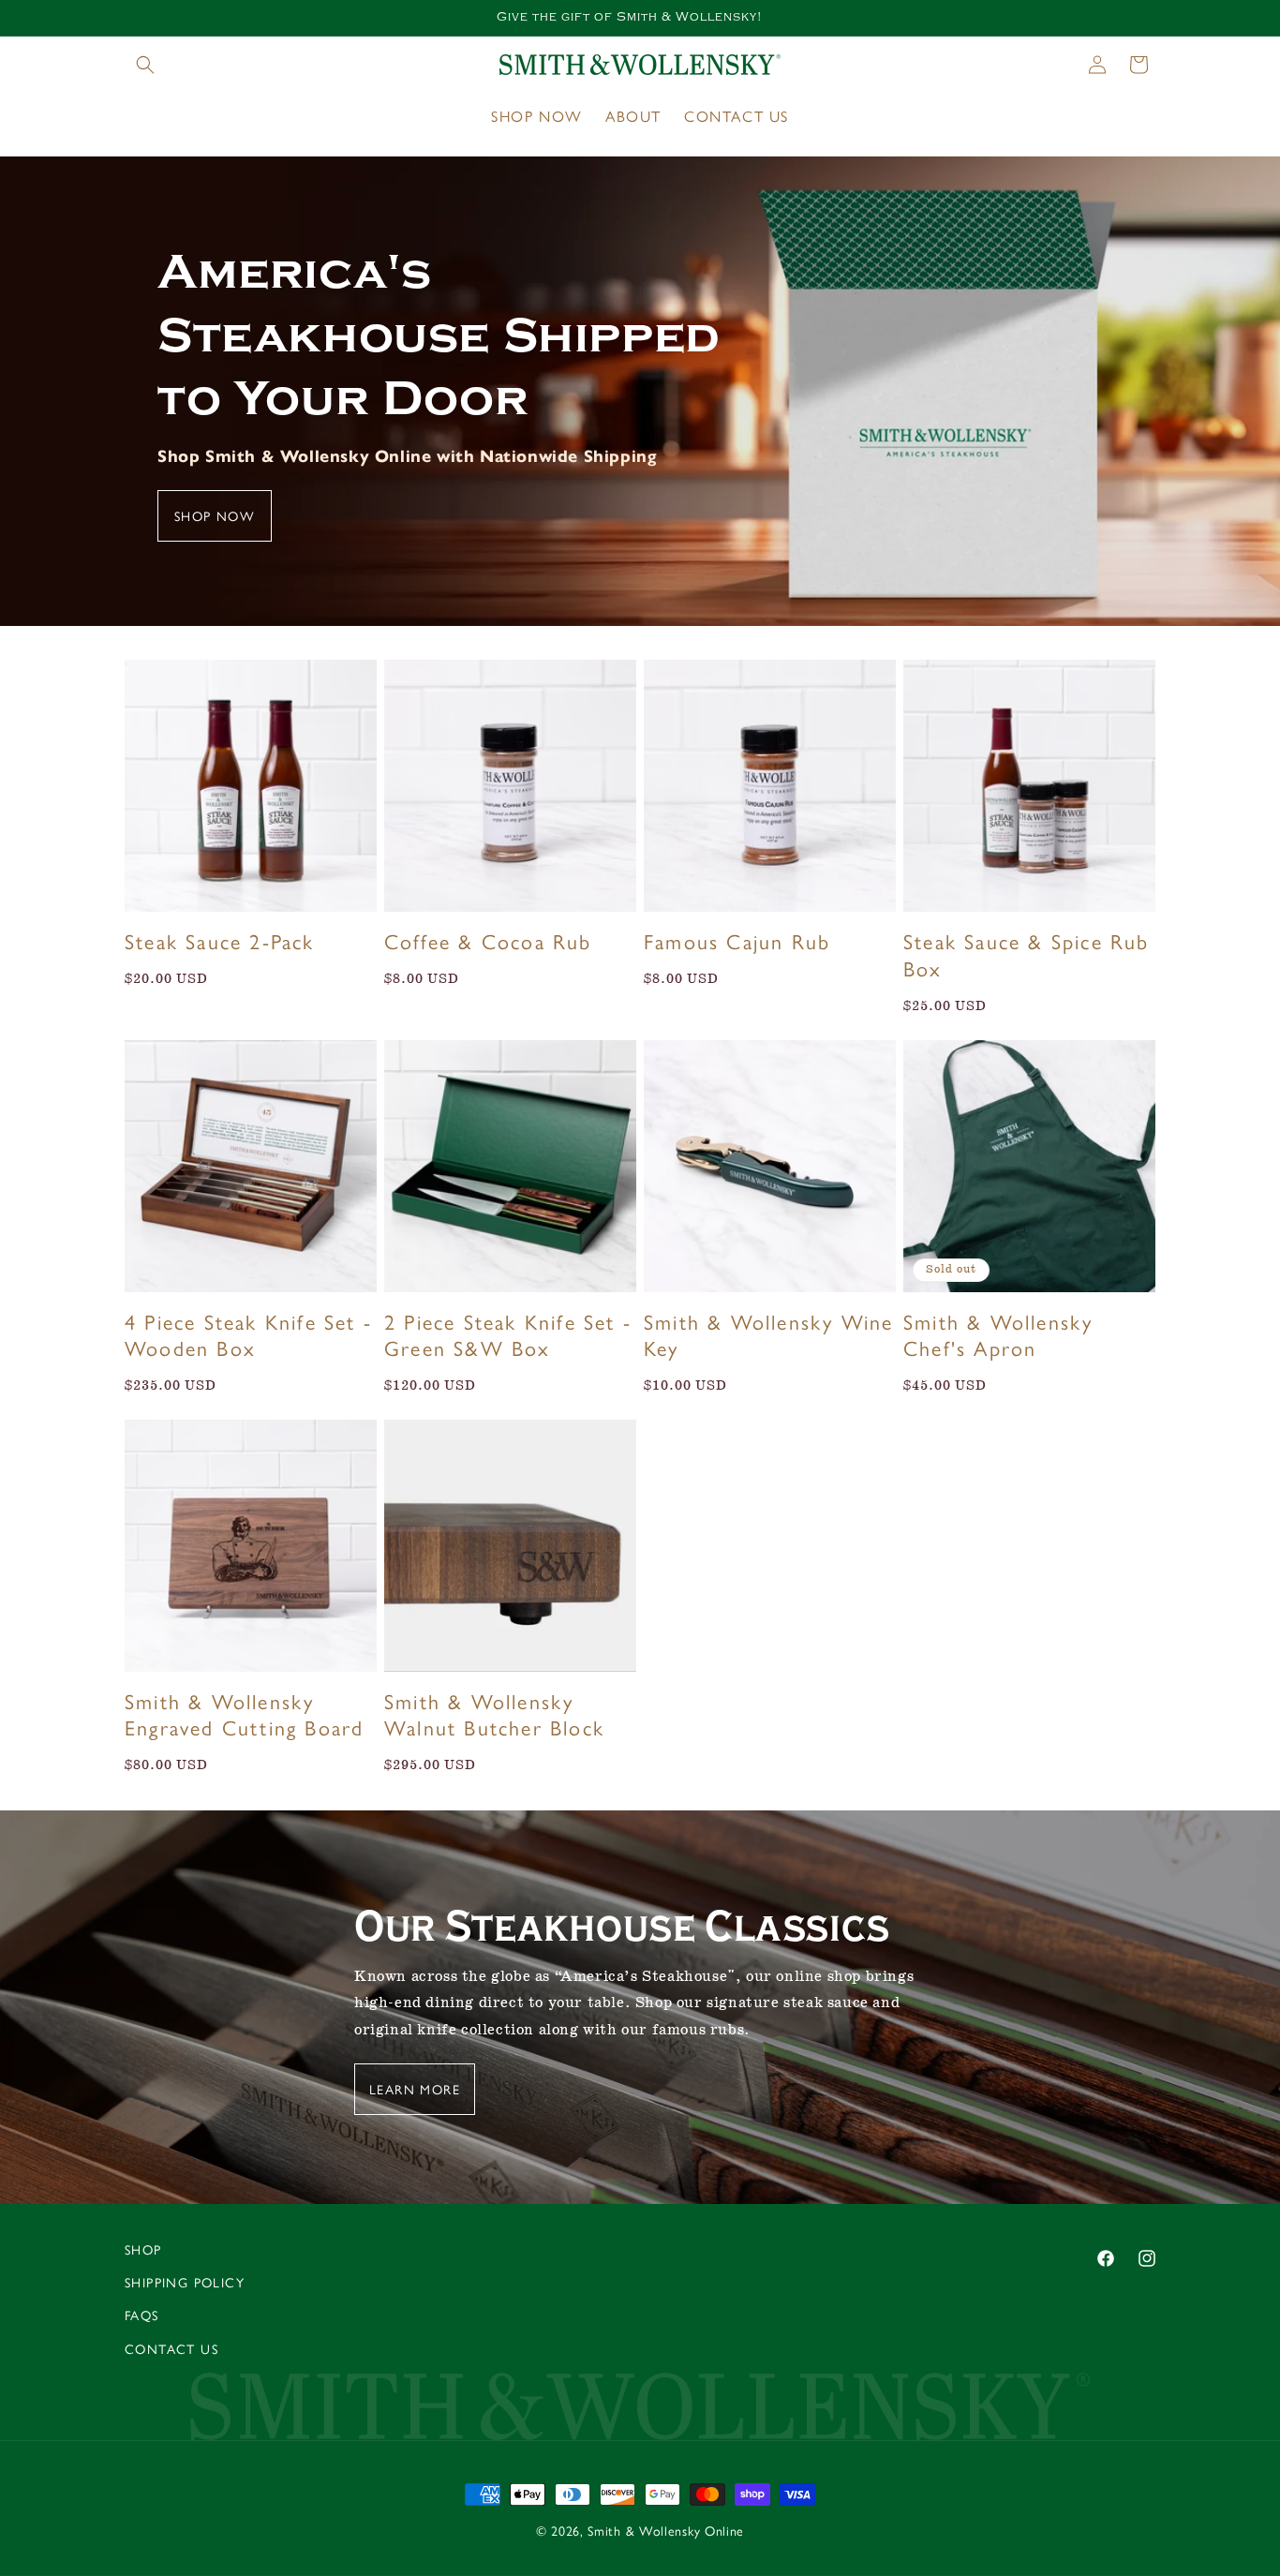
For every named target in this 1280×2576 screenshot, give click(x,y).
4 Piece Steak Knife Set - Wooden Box (248, 1335)
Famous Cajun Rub (737, 941)
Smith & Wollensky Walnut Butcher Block (494, 1714)
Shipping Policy (185, 2282)
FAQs (142, 2315)
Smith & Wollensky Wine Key (768, 1335)
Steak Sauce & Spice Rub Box (1027, 954)
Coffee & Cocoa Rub (488, 941)
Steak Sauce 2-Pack (220, 941)
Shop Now (215, 515)
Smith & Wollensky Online (666, 2530)
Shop (143, 2249)
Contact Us (171, 2348)
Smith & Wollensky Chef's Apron (998, 1335)
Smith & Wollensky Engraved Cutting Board (244, 1714)
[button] (145, 65)
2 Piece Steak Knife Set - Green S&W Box (508, 1335)
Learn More (415, 2089)
